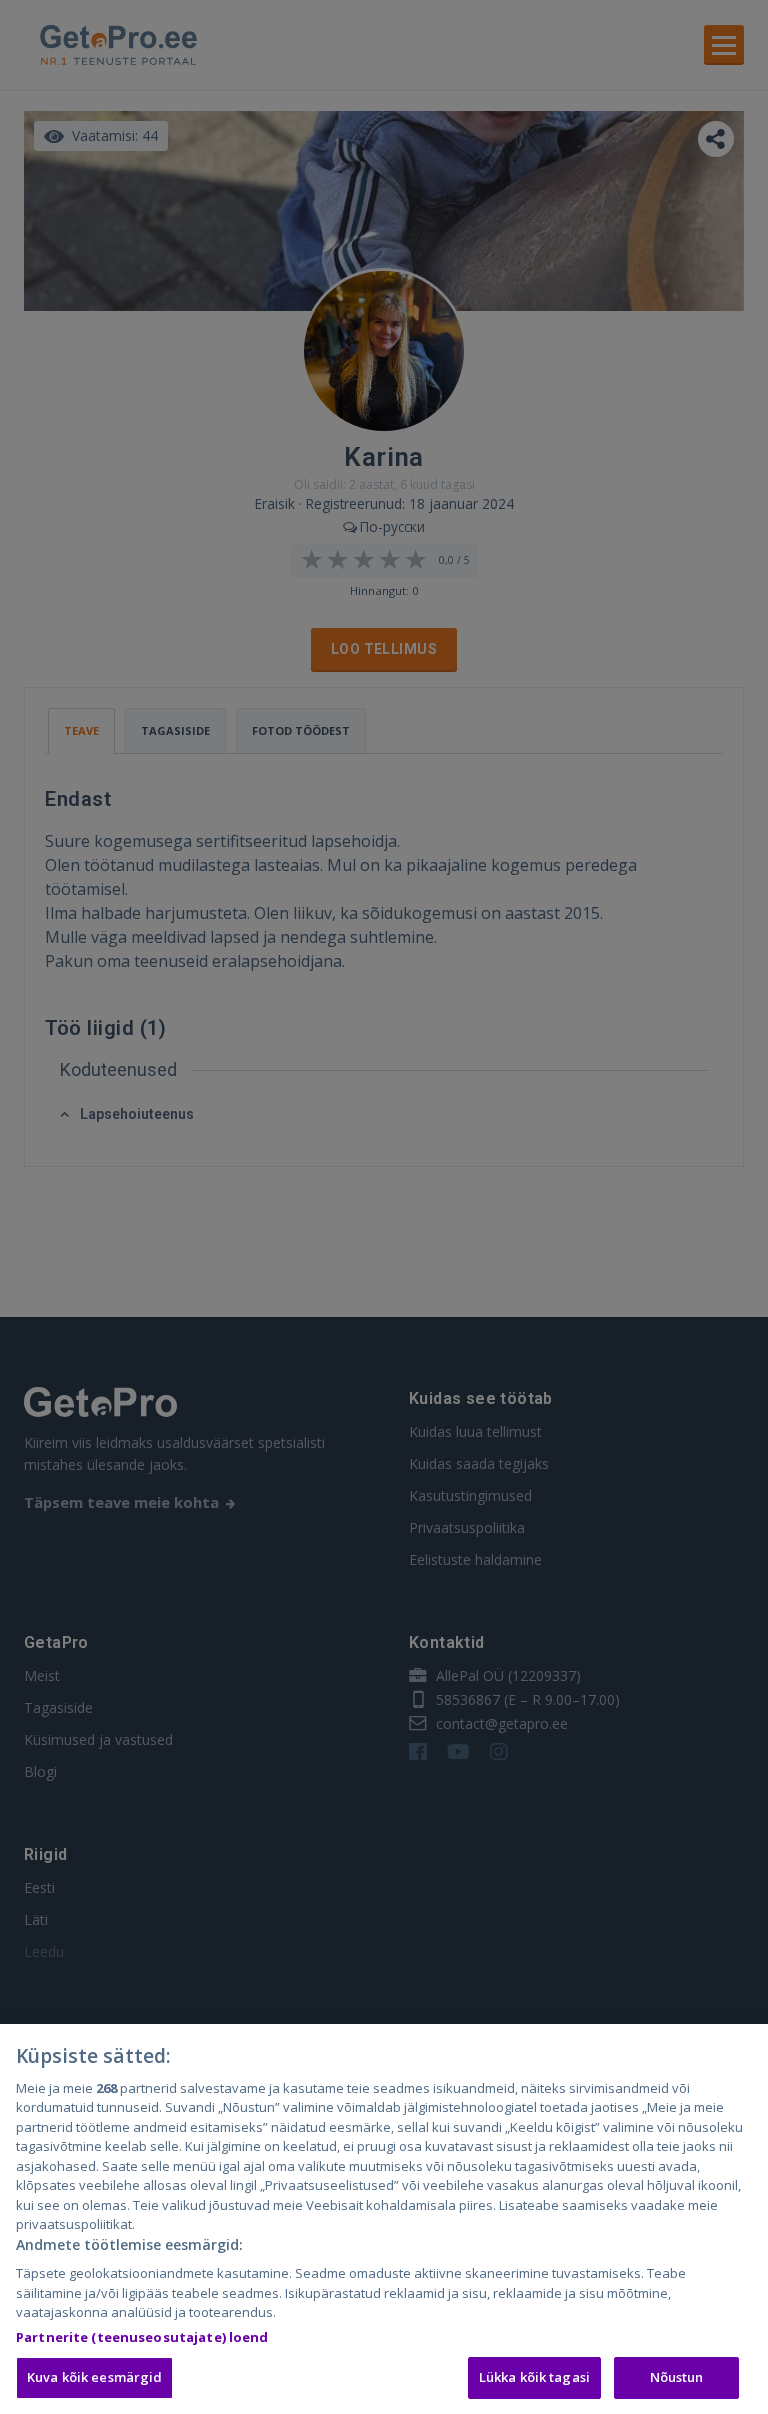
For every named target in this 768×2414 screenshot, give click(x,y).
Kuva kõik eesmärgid (94, 2377)
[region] (384, 2219)
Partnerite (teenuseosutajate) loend (142, 2337)
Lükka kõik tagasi (534, 2377)
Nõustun (677, 2377)
